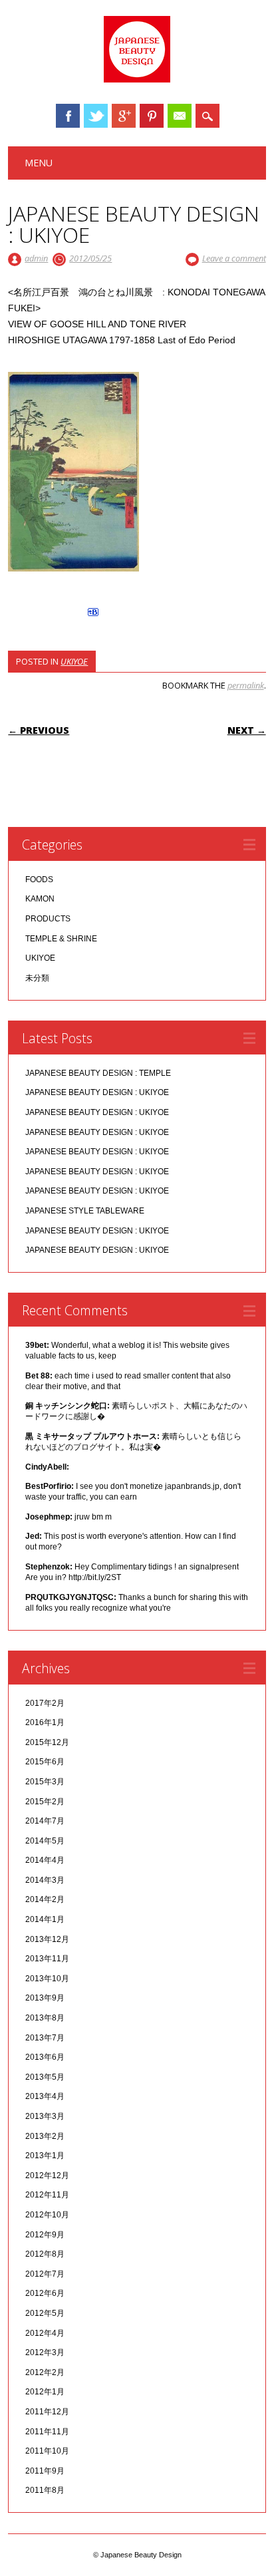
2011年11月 (47, 2432)
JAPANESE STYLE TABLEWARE (85, 1211)
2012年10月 (47, 2215)
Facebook (68, 116)
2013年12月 (47, 1939)
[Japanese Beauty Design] (137, 79)
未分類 (37, 978)
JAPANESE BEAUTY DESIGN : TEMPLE (98, 1073)
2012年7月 (45, 2274)
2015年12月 (47, 1742)
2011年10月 (47, 2451)
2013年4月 (45, 2096)
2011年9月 (45, 2471)
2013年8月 (45, 2018)
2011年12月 (47, 2412)
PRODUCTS (48, 919)
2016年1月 (45, 1722)
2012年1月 (45, 2392)
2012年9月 (45, 2235)
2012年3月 (45, 2352)
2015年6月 (45, 1762)
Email (180, 116)
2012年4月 (45, 2333)
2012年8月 (45, 2254)
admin (36, 258)
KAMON (40, 899)
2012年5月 (45, 2313)
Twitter (96, 116)
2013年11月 (47, 1959)
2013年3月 (45, 2116)
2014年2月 (45, 1899)
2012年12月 (47, 2175)
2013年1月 (45, 2156)
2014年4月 (45, 1860)
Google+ (124, 116)
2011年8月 (45, 2490)
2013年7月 (45, 2038)
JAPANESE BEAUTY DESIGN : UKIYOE (97, 1092)
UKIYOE (74, 661)
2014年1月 (45, 1919)
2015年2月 (45, 1802)
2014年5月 (45, 1841)
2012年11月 (47, 2195)
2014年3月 (45, 1880)
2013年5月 (45, 2077)
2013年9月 (45, 1998)
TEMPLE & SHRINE (61, 939)
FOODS (39, 880)
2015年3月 (45, 1782)
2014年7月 (45, 1821)
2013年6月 (45, 2057)
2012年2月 (45, 2372)
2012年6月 (45, 2293)
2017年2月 (45, 1703)
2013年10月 (47, 1979)
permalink (246, 685)
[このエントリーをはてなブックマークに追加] (93, 616)
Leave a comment (234, 258)
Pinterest (152, 116)
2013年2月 (45, 2136)
